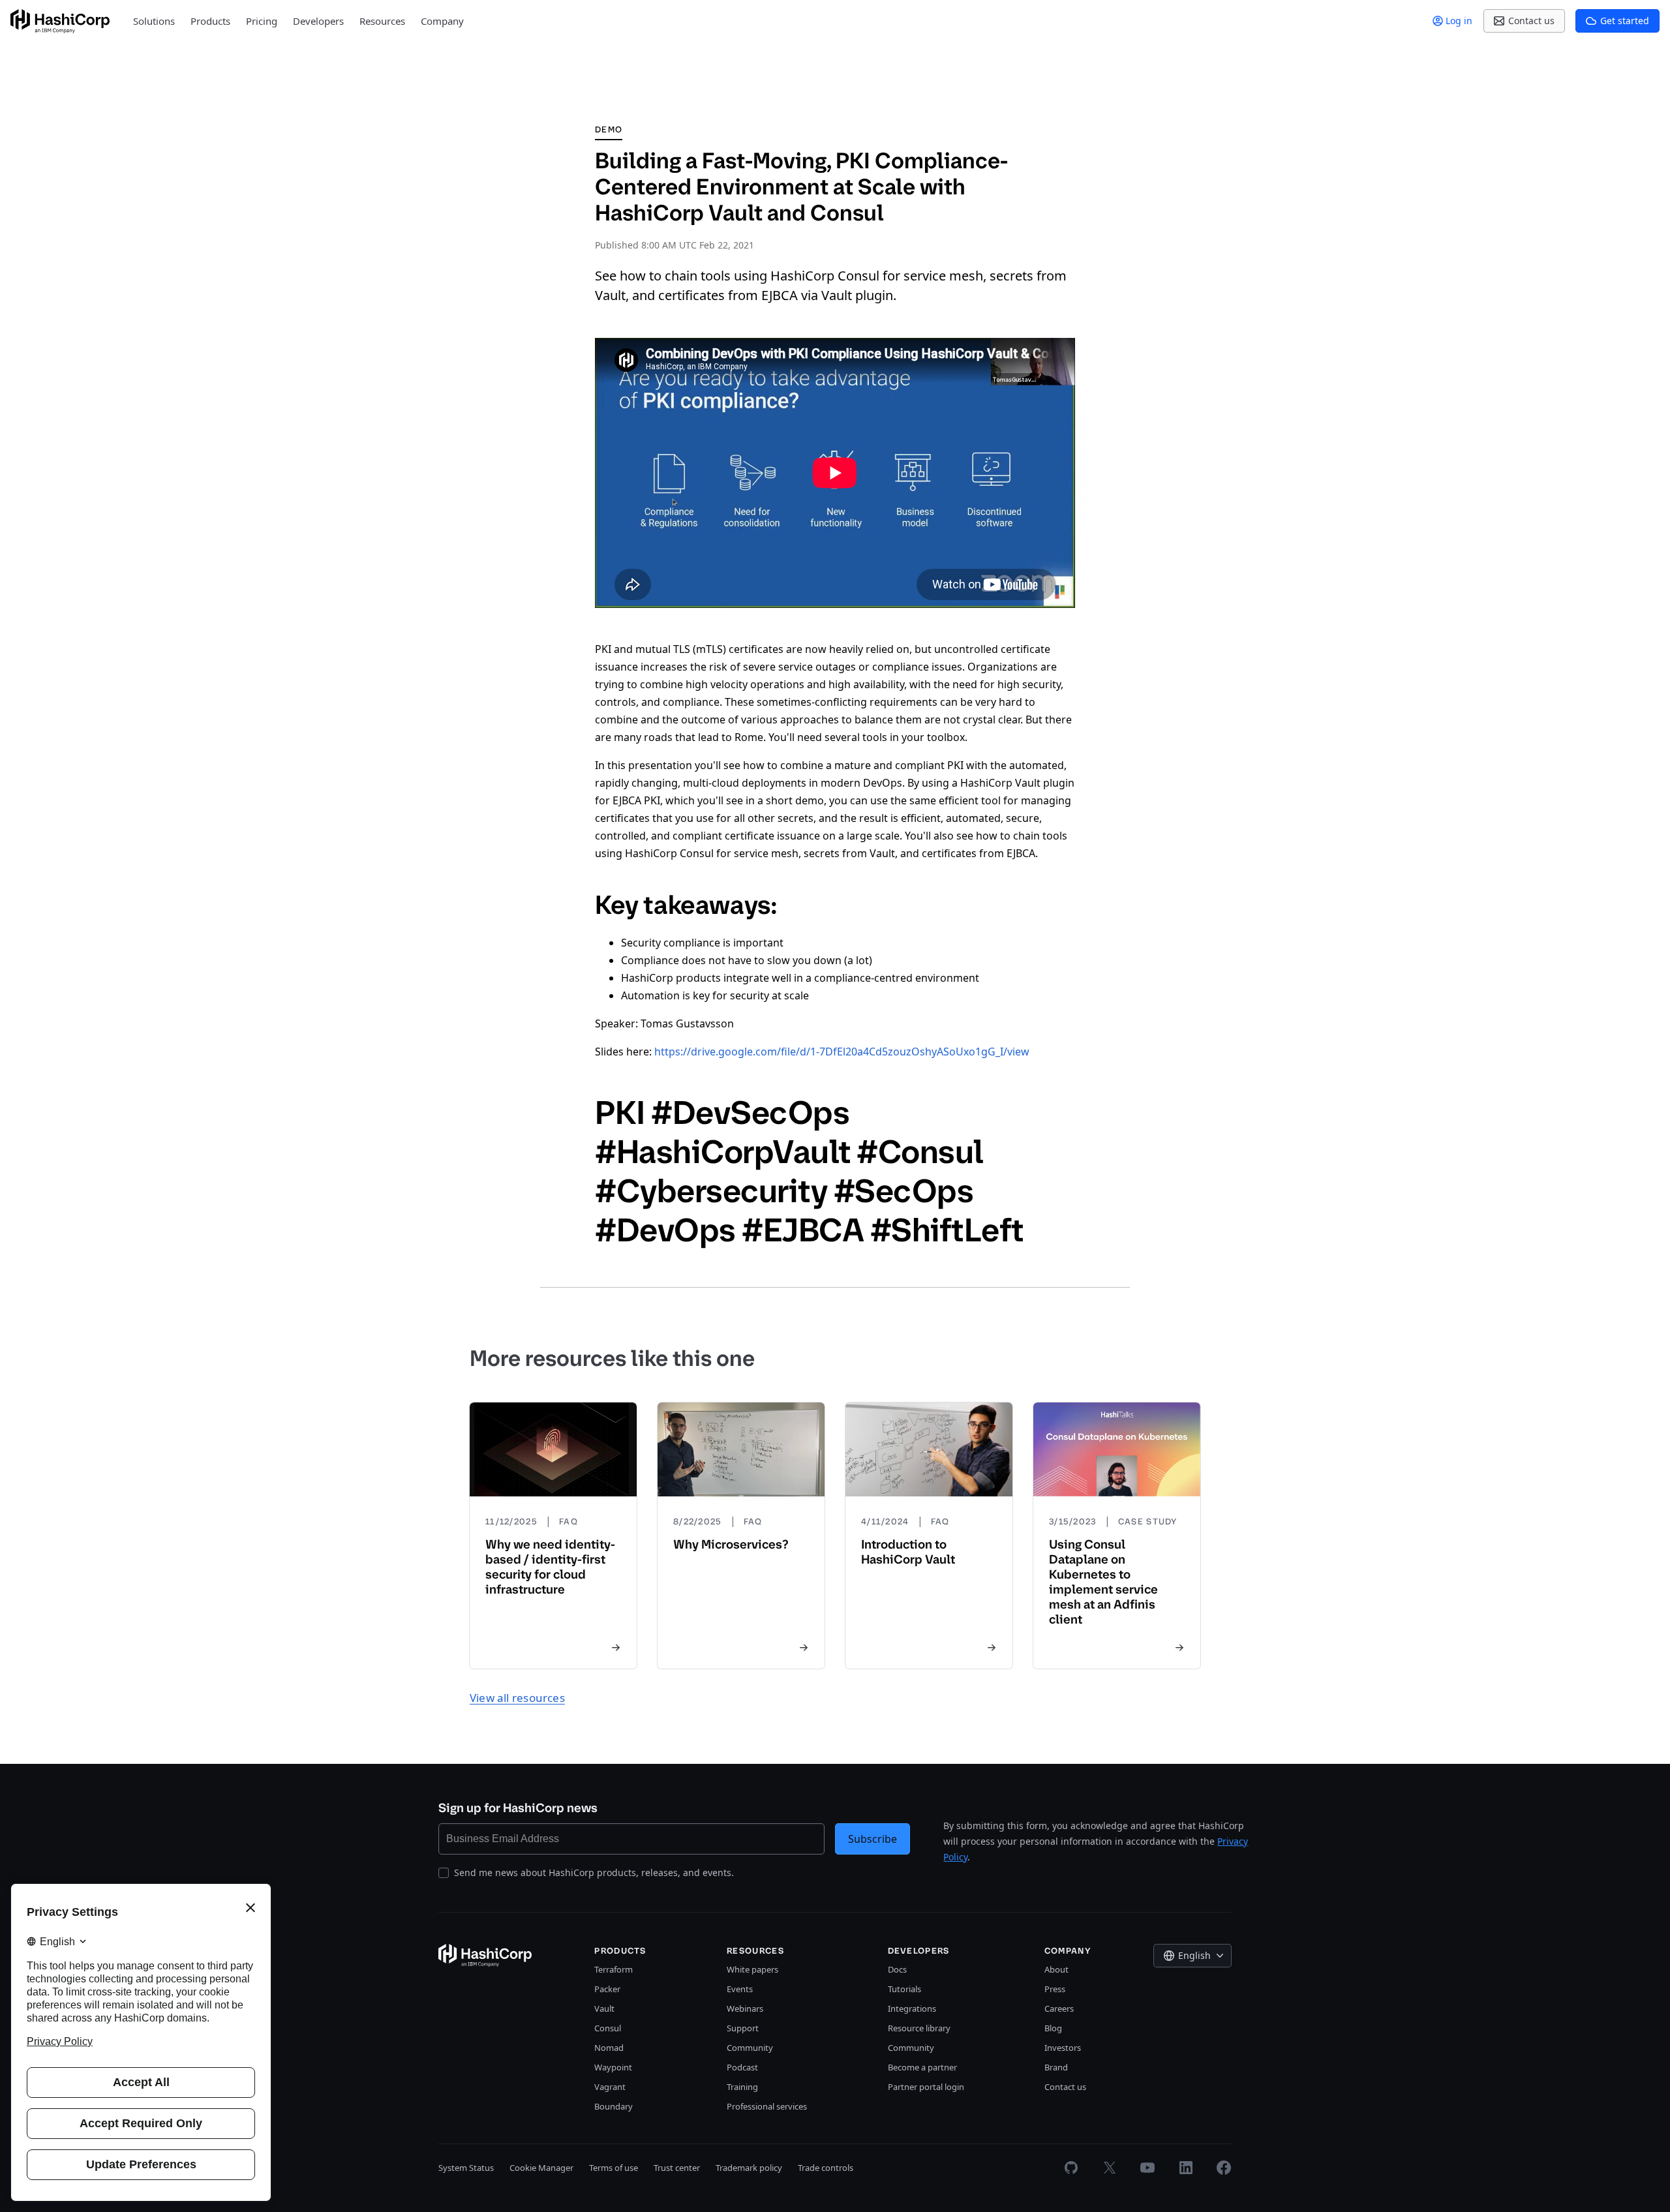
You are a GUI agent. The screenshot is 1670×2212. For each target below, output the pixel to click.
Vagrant (610, 2087)
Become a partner (922, 2067)
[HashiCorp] (60, 21)
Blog (1053, 2028)
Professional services (767, 2106)
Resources (382, 21)
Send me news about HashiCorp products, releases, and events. (594, 1872)
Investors (1063, 2048)
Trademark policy (749, 2168)
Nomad (609, 2048)
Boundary (614, 2106)
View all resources (517, 1698)
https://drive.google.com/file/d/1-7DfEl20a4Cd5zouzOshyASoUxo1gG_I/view (842, 1052)
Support (743, 2028)
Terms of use (614, 2168)
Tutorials (904, 1989)
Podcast (742, 2067)
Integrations (912, 2008)
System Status (466, 2168)
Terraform (614, 1969)
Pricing (262, 21)
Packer (607, 1989)
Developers (318, 21)
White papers (752, 1969)
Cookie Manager (541, 2168)
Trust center (677, 2168)
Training (742, 2087)
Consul (608, 2028)
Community (750, 2048)
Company (442, 21)
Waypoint (613, 2067)
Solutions (154, 21)
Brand (1056, 2067)
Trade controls (826, 2168)
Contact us (1065, 2087)
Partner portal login (926, 2087)
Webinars (745, 2008)
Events (740, 1989)
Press (1055, 1989)
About (1056, 1969)
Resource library (919, 2028)
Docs (897, 1969)
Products (210, 21)
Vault (604, 2008)
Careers (1059, 2008)
